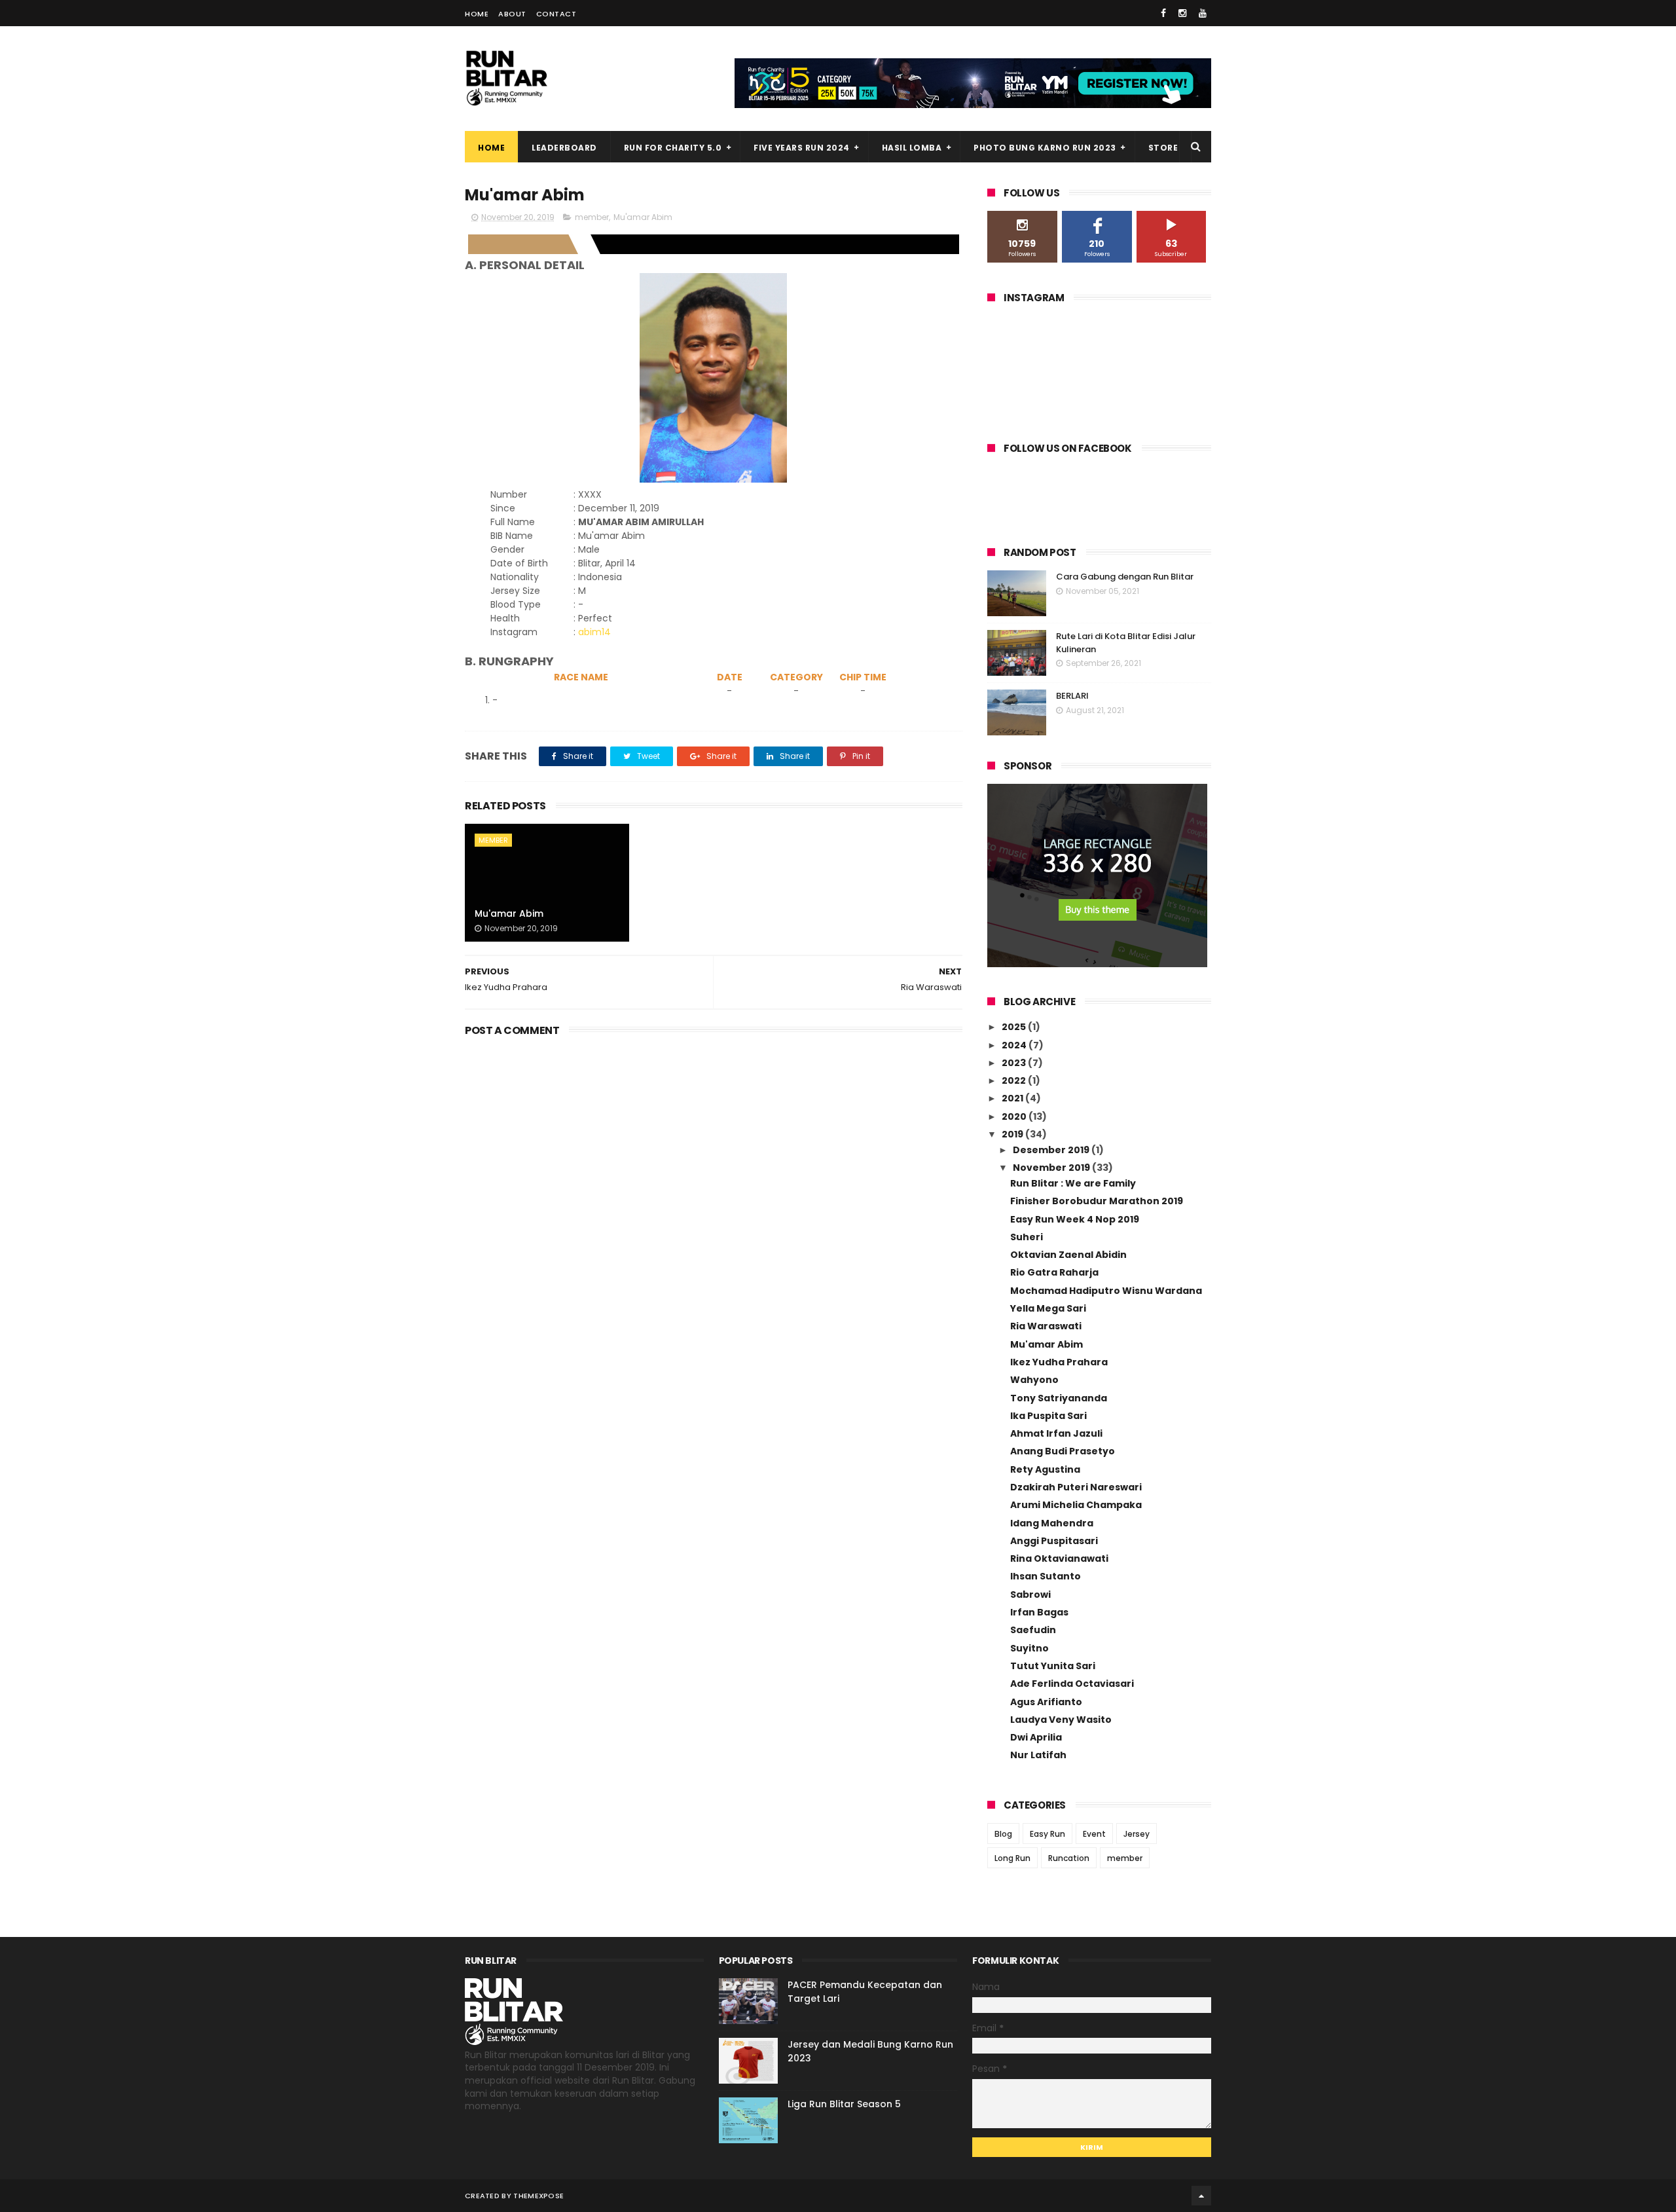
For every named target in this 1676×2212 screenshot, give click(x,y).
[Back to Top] (1201, 2196)
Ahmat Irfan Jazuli (1056, 1433)
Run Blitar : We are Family (1073, 1183)
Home (477, 14)
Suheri (1027, 1237)
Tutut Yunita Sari (1053, 1666)
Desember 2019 (1052, 1150)
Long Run (1012, 1858)
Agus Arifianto (1046, 1702)
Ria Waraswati (1046, 1326)
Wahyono (1034, 1380)
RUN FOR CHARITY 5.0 (673, 148)
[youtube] (1203, 13)
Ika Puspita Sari (1048, 1416)
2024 (1015, 1045)
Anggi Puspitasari (1054, 1541)
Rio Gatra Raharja (1054, 1272)
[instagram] (1182, 13)
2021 (1013, 1098)
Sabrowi (1030, 1594)
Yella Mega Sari (1048, 1308)
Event (1094, 1834)
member (592, 217)
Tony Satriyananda (1059, 1398)
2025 (1015, 1027)
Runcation (1069, 1858)
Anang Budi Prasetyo (1063, 1451)
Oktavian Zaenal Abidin (1068, 1255)
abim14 (594, 632)
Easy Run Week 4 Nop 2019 (1075, 1219)
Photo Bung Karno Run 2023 (1045, 148)
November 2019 (1052, 1168)
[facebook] (1163, 13)
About (512, 14)
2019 (1013, 1134)
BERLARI (1072, 696)
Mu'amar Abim (643, 217)
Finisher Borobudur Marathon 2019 (1097, 1201)
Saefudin (1033, 1630)
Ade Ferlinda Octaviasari (1072, 1684)
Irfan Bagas (1039, 1612)
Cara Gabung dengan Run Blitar (1125, 577)
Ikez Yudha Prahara (1059, 1362)
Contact (556, 14)
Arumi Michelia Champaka (1076, 1505)
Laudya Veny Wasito (1061, 1720)
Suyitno (1029, 1648)
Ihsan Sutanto (1046, 1576)
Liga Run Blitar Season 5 (844, 2104)
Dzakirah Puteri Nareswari (1076, 1487)
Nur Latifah (1038, 1755)
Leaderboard (564, 148)
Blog (1003, 1834)
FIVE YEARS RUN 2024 (802, 148)
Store (1163, 148)
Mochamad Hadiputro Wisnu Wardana (1106, 1291)
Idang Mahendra (1052, 1523)
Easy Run (1047, 1834)
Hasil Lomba (912, 148)
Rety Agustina (1045, 1469)
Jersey (1137, 1834)
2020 (1015, 1116)
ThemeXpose (538, 2196)
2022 (1015, 1080)
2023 (1015, 1063)
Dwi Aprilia (1036, 1737)
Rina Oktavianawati (1059, 1558)
